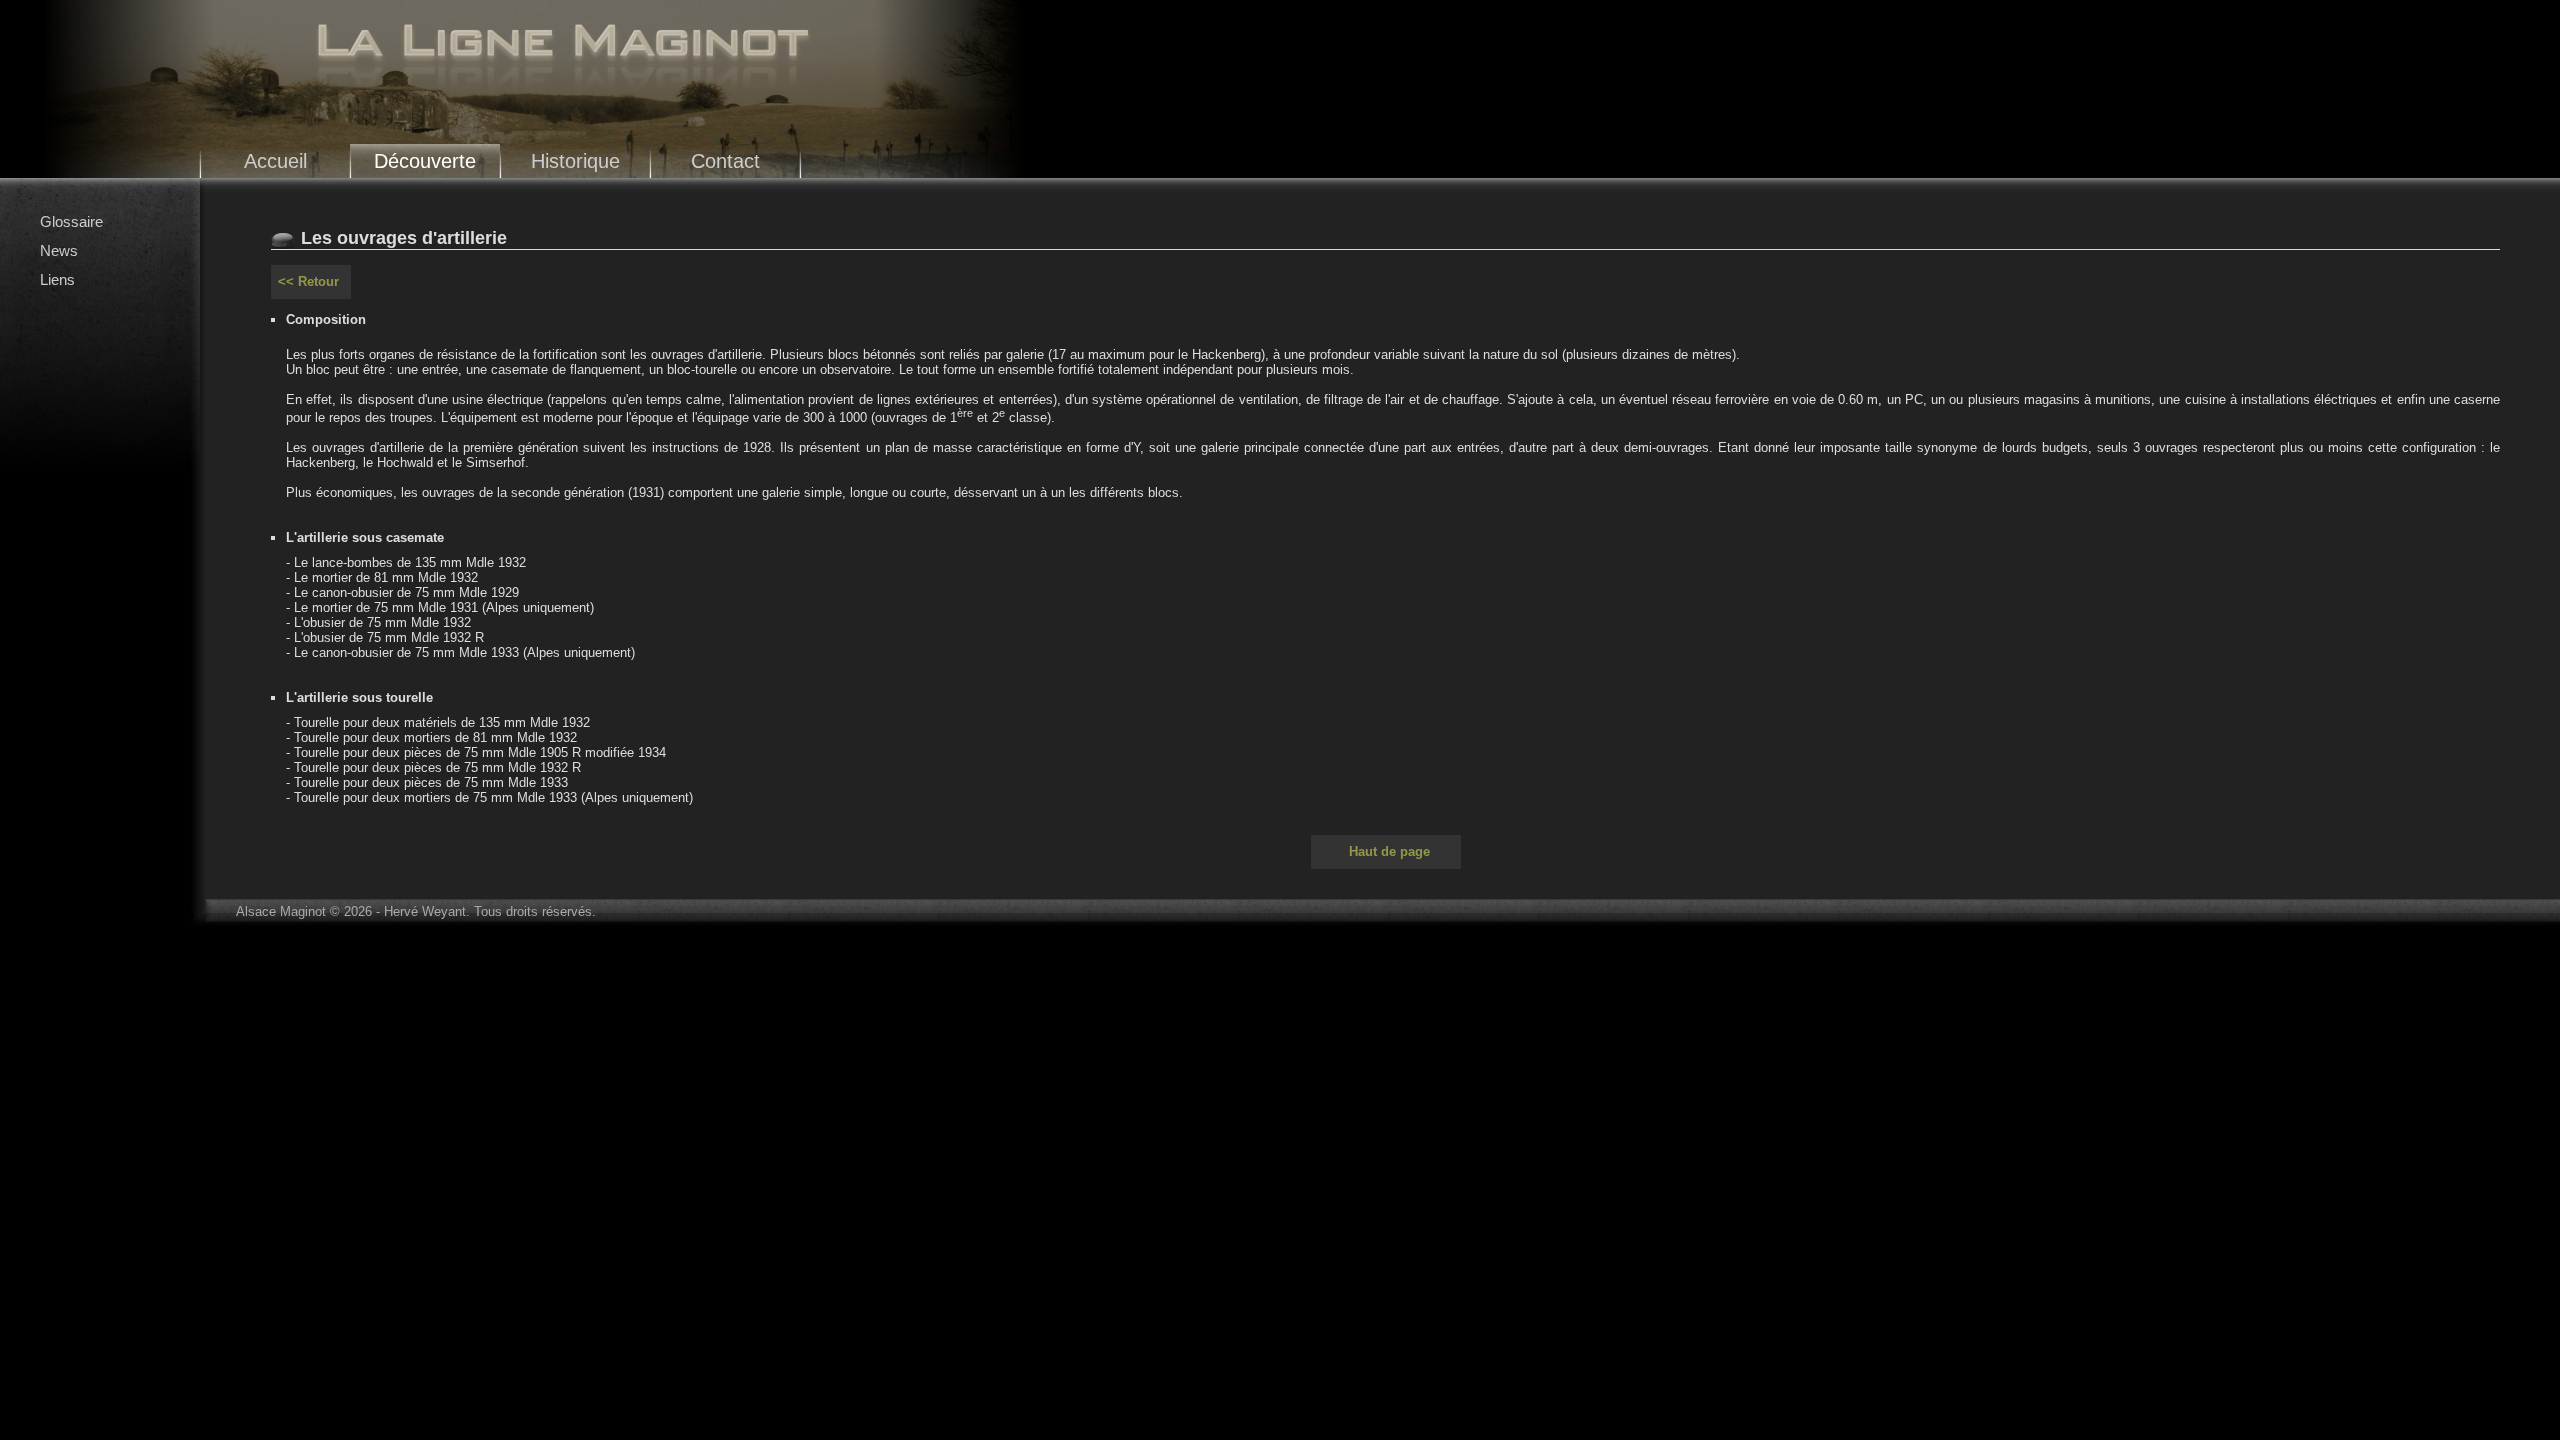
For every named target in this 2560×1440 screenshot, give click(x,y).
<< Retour (308, 281)
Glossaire (71, 221)
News (59, 250)
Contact (725, 160)
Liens (57, 279)
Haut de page (1389, 851)
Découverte (425, 160)
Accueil (275, 160)
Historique (575, 160)
